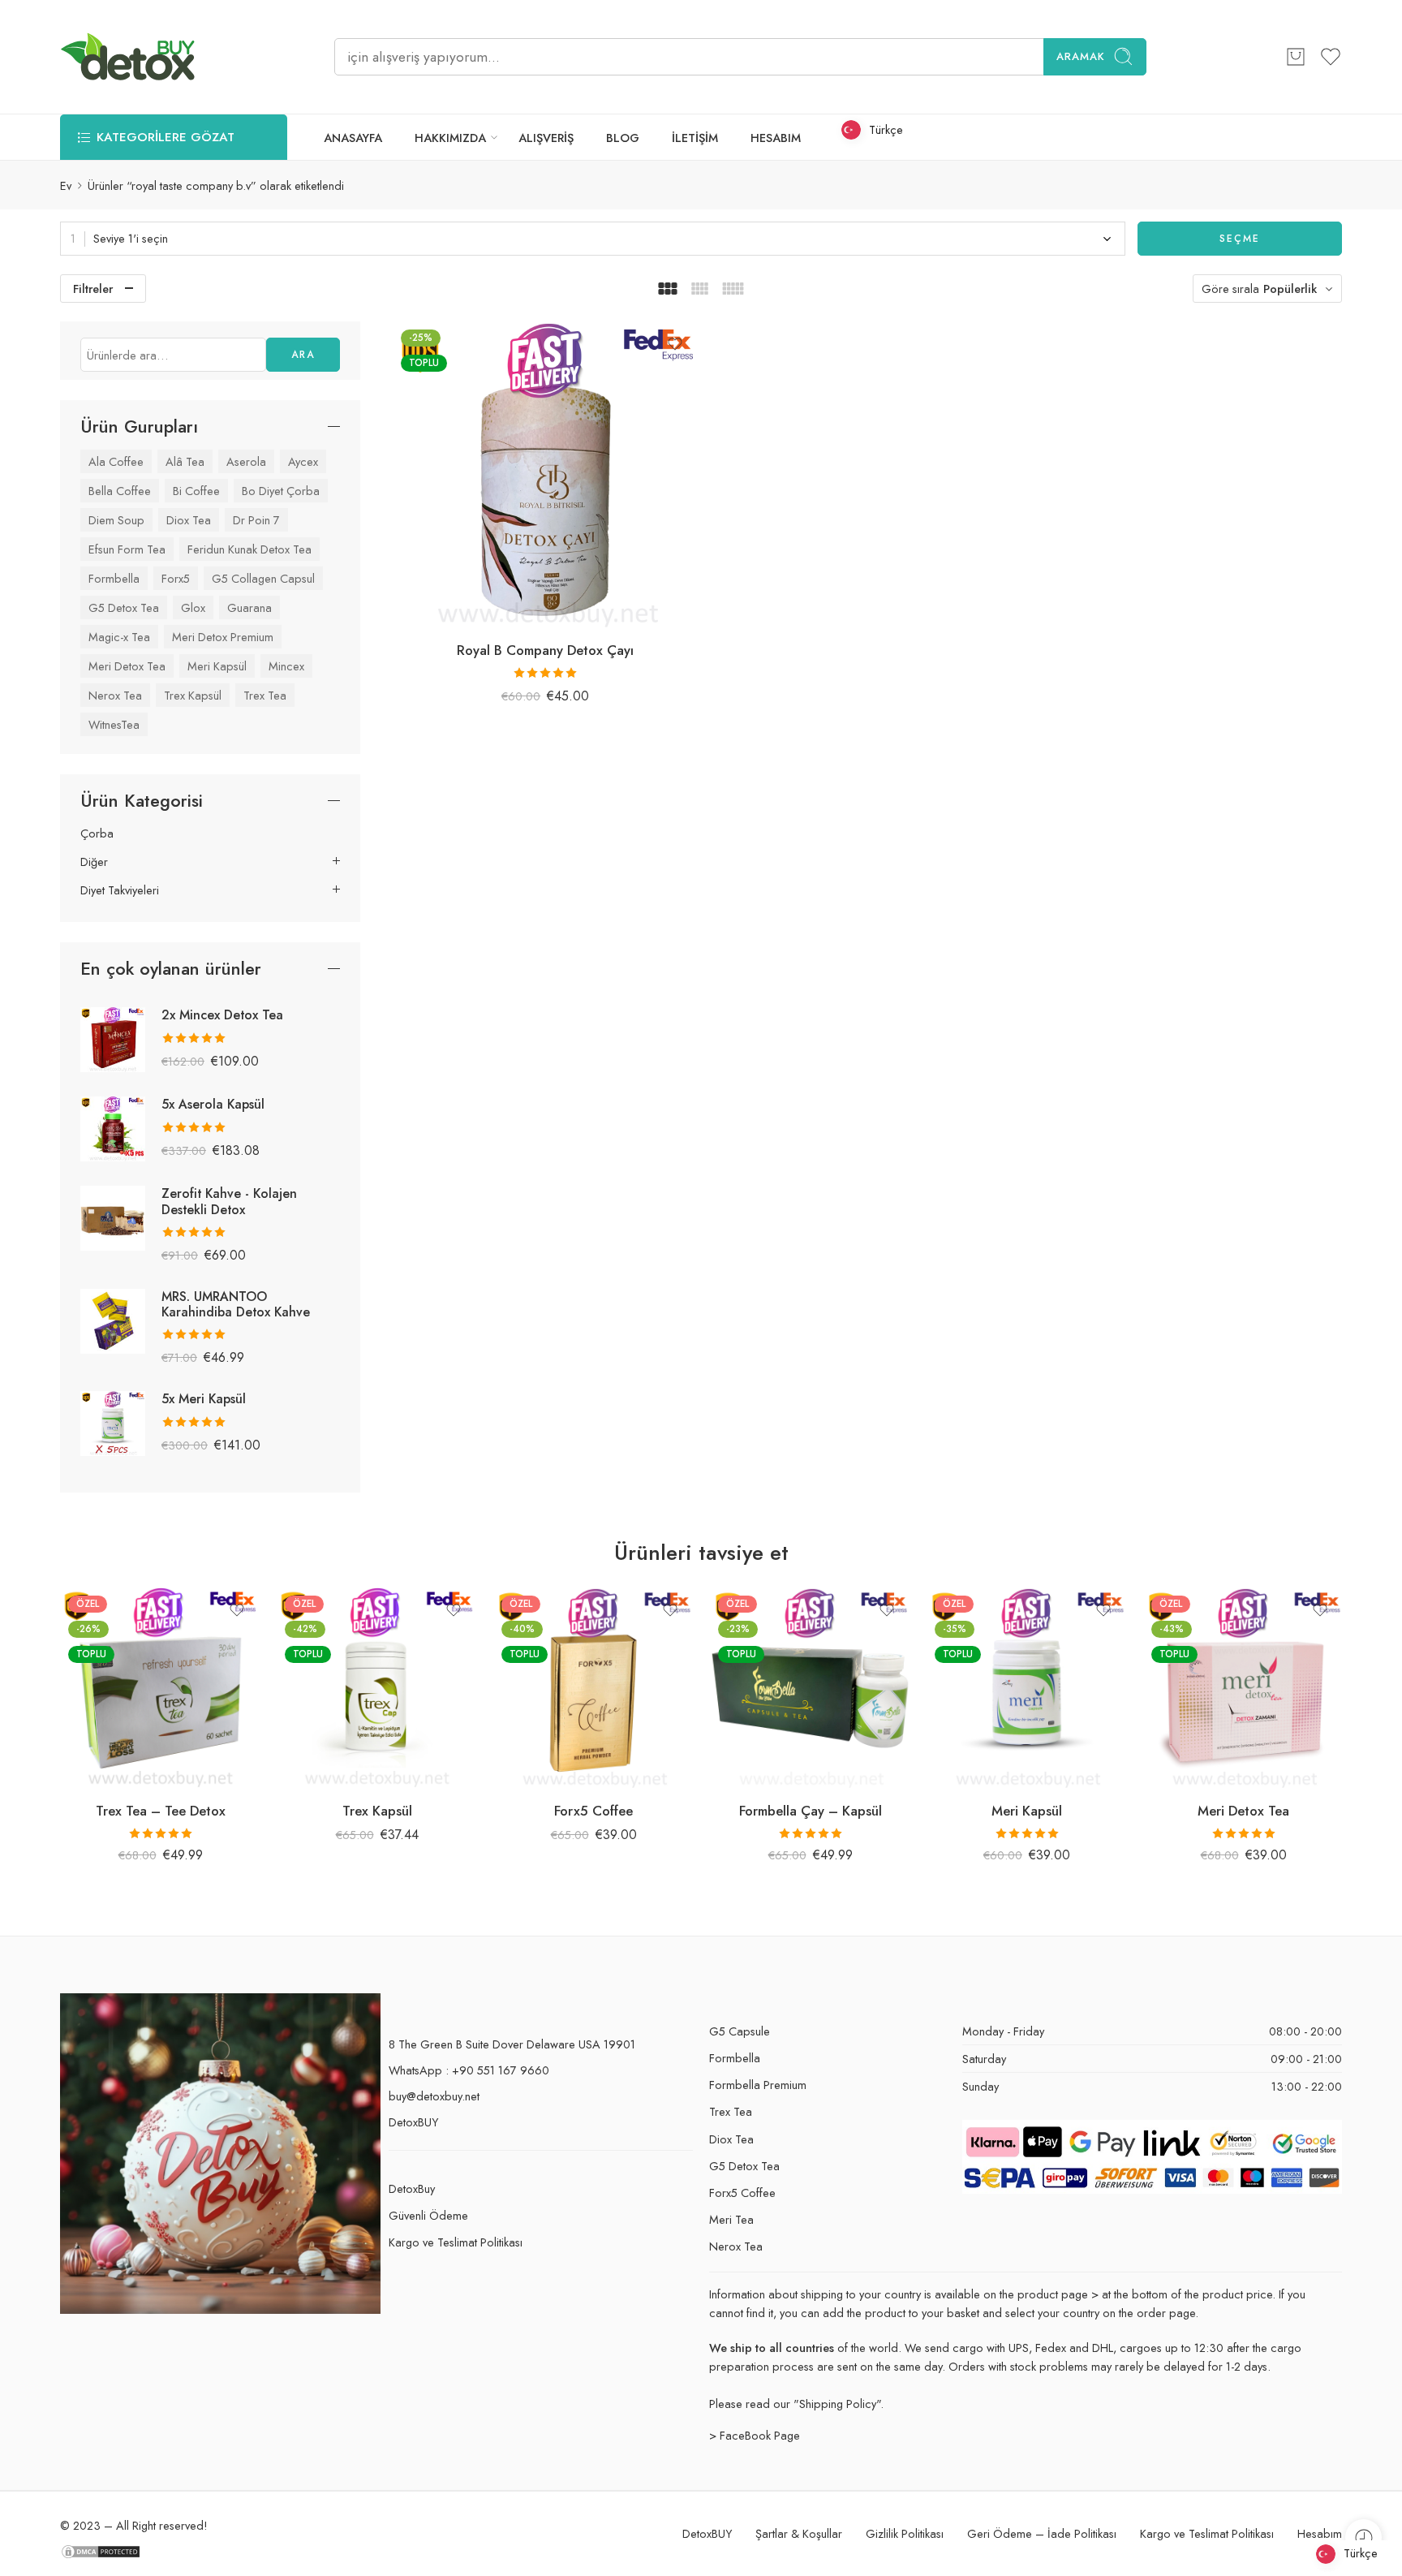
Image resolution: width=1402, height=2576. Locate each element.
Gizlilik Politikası (905, 2533)
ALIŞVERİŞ (546, 138)
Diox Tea (189, 520)
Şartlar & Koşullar (799, 2533)
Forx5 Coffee (593, 1811)
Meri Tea (731, 2219)
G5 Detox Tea (124, 607)
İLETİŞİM (695, 138)
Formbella (114, 578)
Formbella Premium (758, 2085)
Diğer (94, 862)
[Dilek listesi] (675, 344)
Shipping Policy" (840, 2404)
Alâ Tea (185, 461)
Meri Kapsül (217, 666)
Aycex (303, 461)
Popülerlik (1290, 289)
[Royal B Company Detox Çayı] (546, 474)
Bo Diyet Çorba (281, 491)
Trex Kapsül (193, 695)
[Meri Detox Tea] (1243, 1688)
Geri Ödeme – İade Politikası (1042, 2533)
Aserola (246, 461)
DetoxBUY (413, 2122)
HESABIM (776, 138)
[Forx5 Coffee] (593, 1688)
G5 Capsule (740, 2031)
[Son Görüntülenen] (1363, 2537)
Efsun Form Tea (127, 549)
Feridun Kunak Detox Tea (249, 549)
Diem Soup (116, 520)
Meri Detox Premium (223, 637)
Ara (303, 355)
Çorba (97, 834)
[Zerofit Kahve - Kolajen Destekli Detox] (113, 1217)
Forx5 (176, 578)
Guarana (249, 607)
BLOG (623, 138)
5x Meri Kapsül (204, 1399)
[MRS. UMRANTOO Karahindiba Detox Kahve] (113, 1319)
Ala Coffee (116, 461)
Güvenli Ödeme (428, 2215)
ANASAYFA (353, 138)
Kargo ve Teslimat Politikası (456, 2242)
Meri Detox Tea (127, 666)
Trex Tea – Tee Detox (161, 1811)
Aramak (1081, 56)
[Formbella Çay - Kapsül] (810, 1688)
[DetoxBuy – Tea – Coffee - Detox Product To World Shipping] (128, 57)
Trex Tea (265, 695)
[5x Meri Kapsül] (113, 1422)
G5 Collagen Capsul (263, 578)
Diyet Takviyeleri (120, 890)
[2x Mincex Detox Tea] (113, 1038)
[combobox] (593, 239)
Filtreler (93, 289)
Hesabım (1320, 2533)
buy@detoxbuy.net (434, 2096)
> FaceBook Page (755, 2435)
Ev (66, 185)
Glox (193, 607)
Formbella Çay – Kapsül (811, 1811)
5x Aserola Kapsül (213, 1104)
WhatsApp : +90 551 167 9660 (469, 2070)
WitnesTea (114, 724)
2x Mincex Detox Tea (222, 1015)
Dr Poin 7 (256, 520)
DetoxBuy (412, 2188)
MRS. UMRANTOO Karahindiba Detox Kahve (236, 1304)
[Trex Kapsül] (377, 1688)
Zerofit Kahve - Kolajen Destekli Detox (229, 1201)
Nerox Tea (115, 695)
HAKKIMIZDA (450, 138)
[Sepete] (1296, 57)
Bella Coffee (120, 491)
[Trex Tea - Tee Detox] (160, 1688)
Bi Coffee (196, 491)
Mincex (286, 666)
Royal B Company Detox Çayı (545, 650)
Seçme (1240, 239)
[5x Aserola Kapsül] (113, 1128)
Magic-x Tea (119, 637)
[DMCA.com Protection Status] (101, 2550)
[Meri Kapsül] (1027, 1688)
